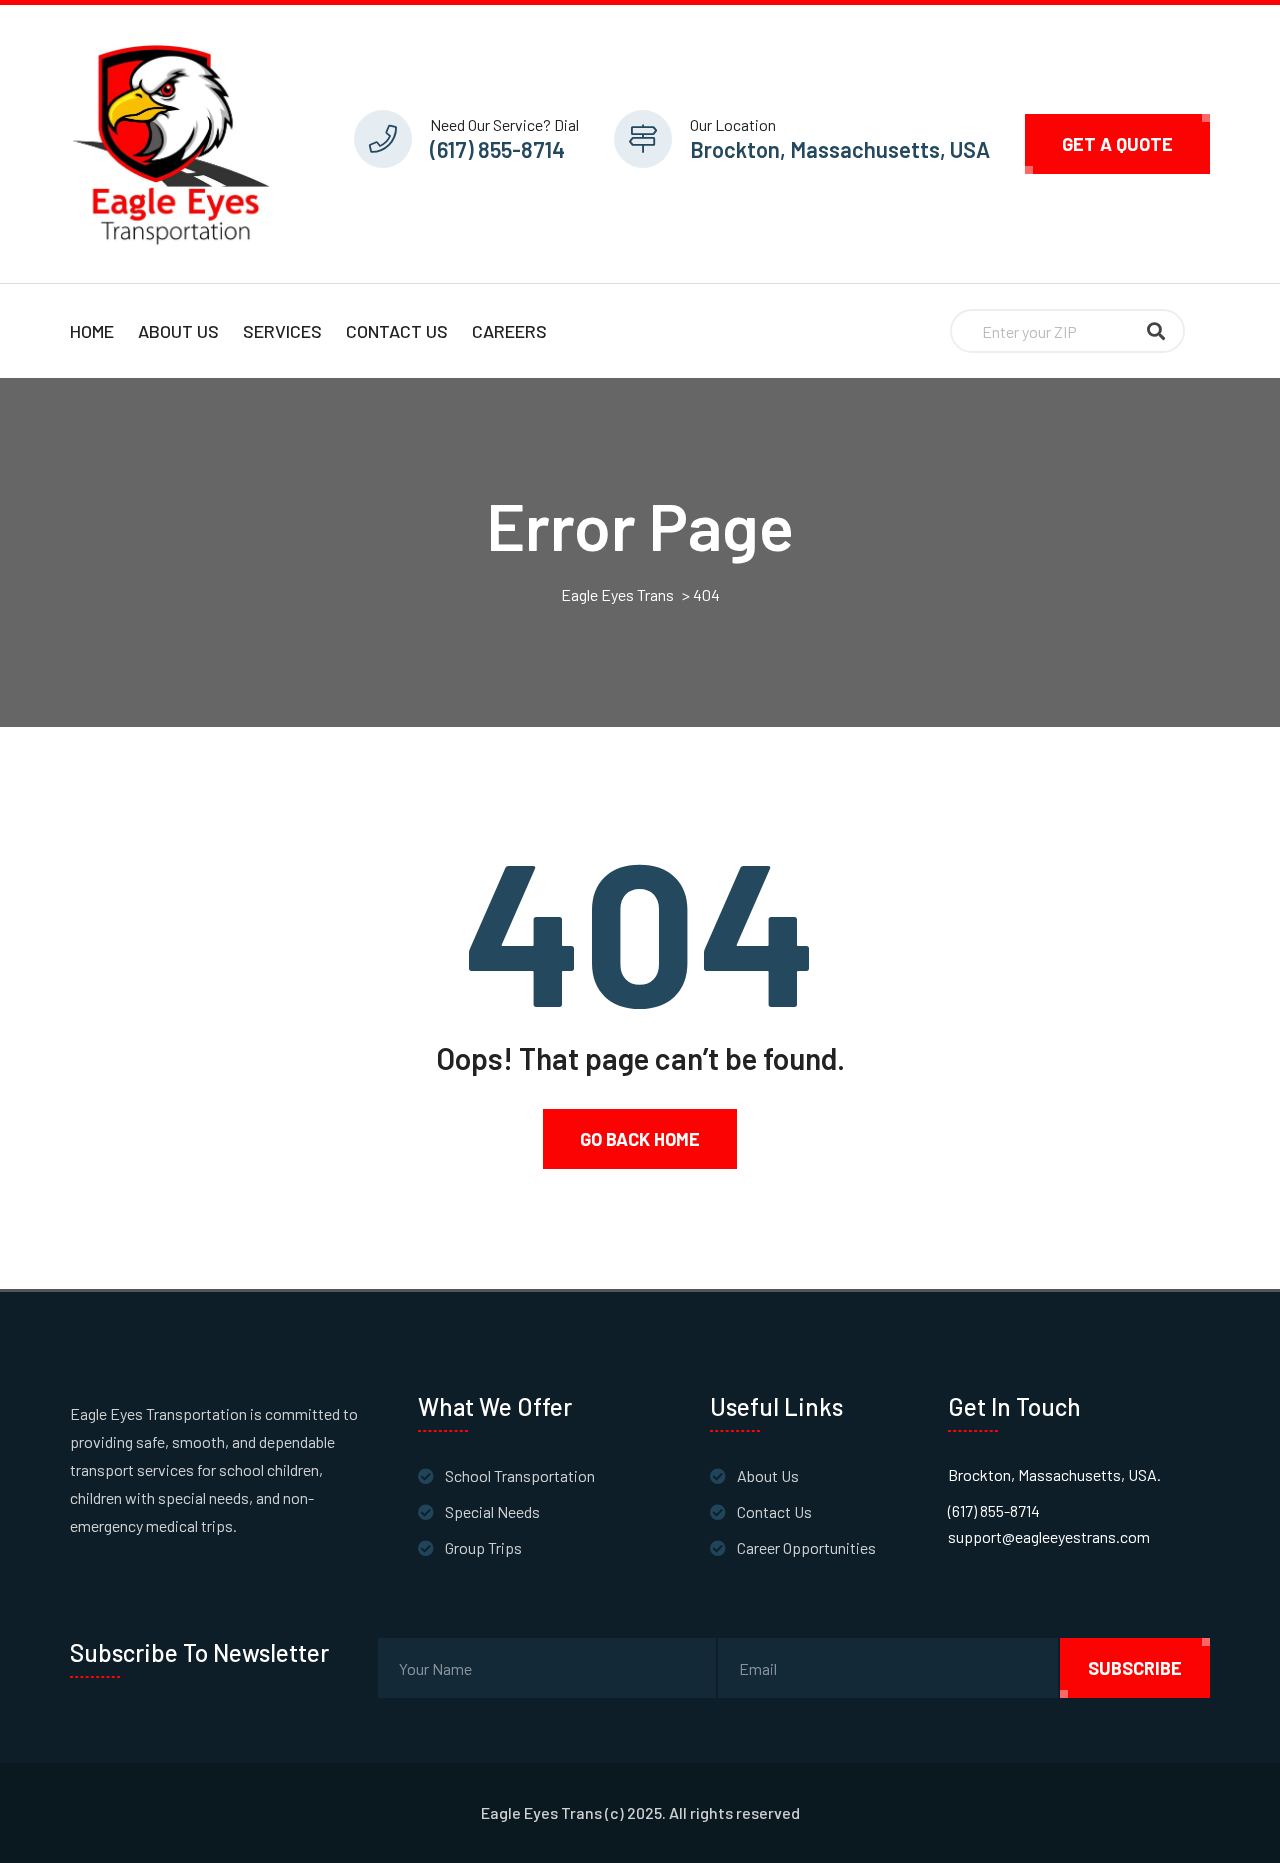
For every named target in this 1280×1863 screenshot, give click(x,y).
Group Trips (483, 1547)
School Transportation (520, 1475)
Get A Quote (1117, 144)
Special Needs (492, 1511)
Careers (509, 331)
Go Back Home (640, 1139)
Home (92, 331)
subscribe (1135, 1668)
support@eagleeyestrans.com (1049, 1536)
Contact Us (397, 331)
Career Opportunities (806, 1547)
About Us (178, 331)
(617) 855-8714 (497, 149)
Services (282, 331)
